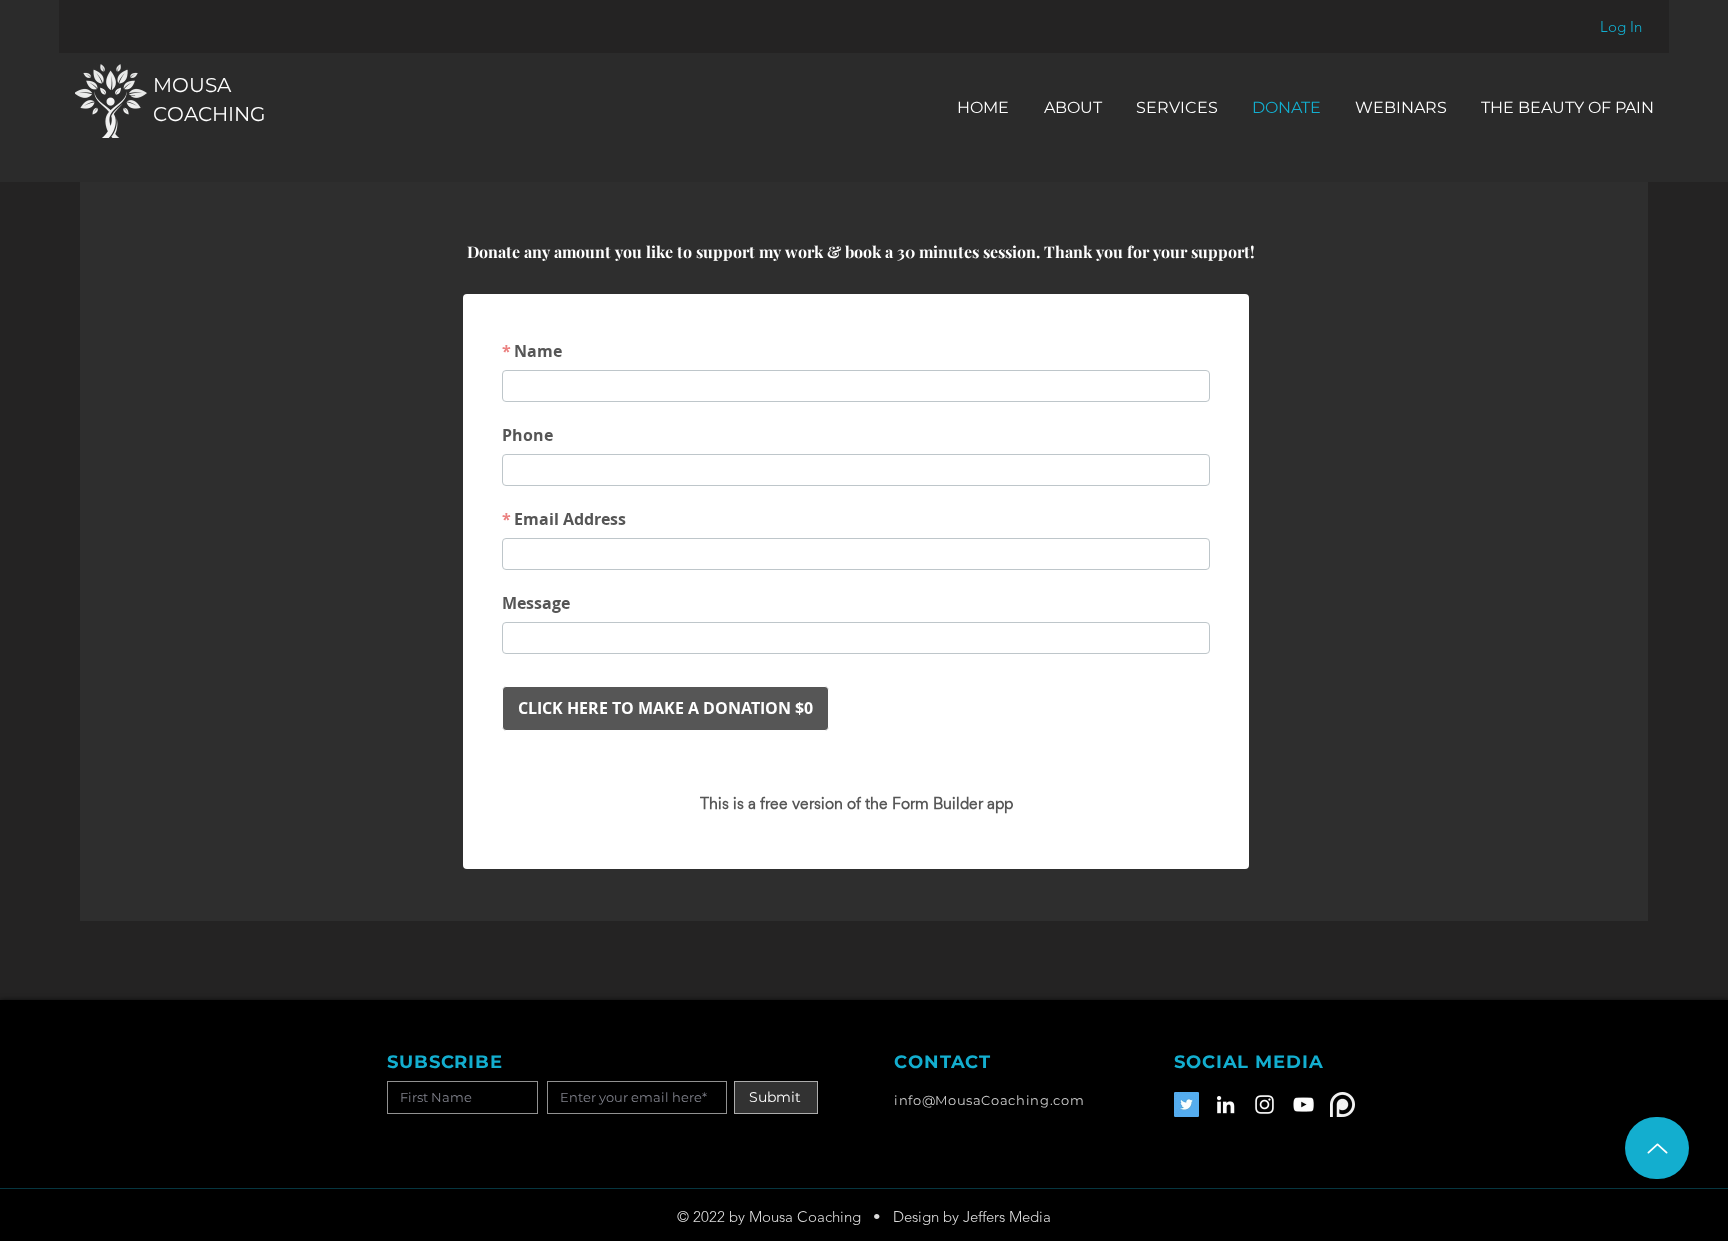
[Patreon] (1342, 1104)
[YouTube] (1303, 1104)
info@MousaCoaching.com (989, 1100)
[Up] (1657, 1148)
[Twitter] (1186, 1104)
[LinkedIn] (1225, 1104)
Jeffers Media (1007, 1216)
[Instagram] (1264, 1104)
